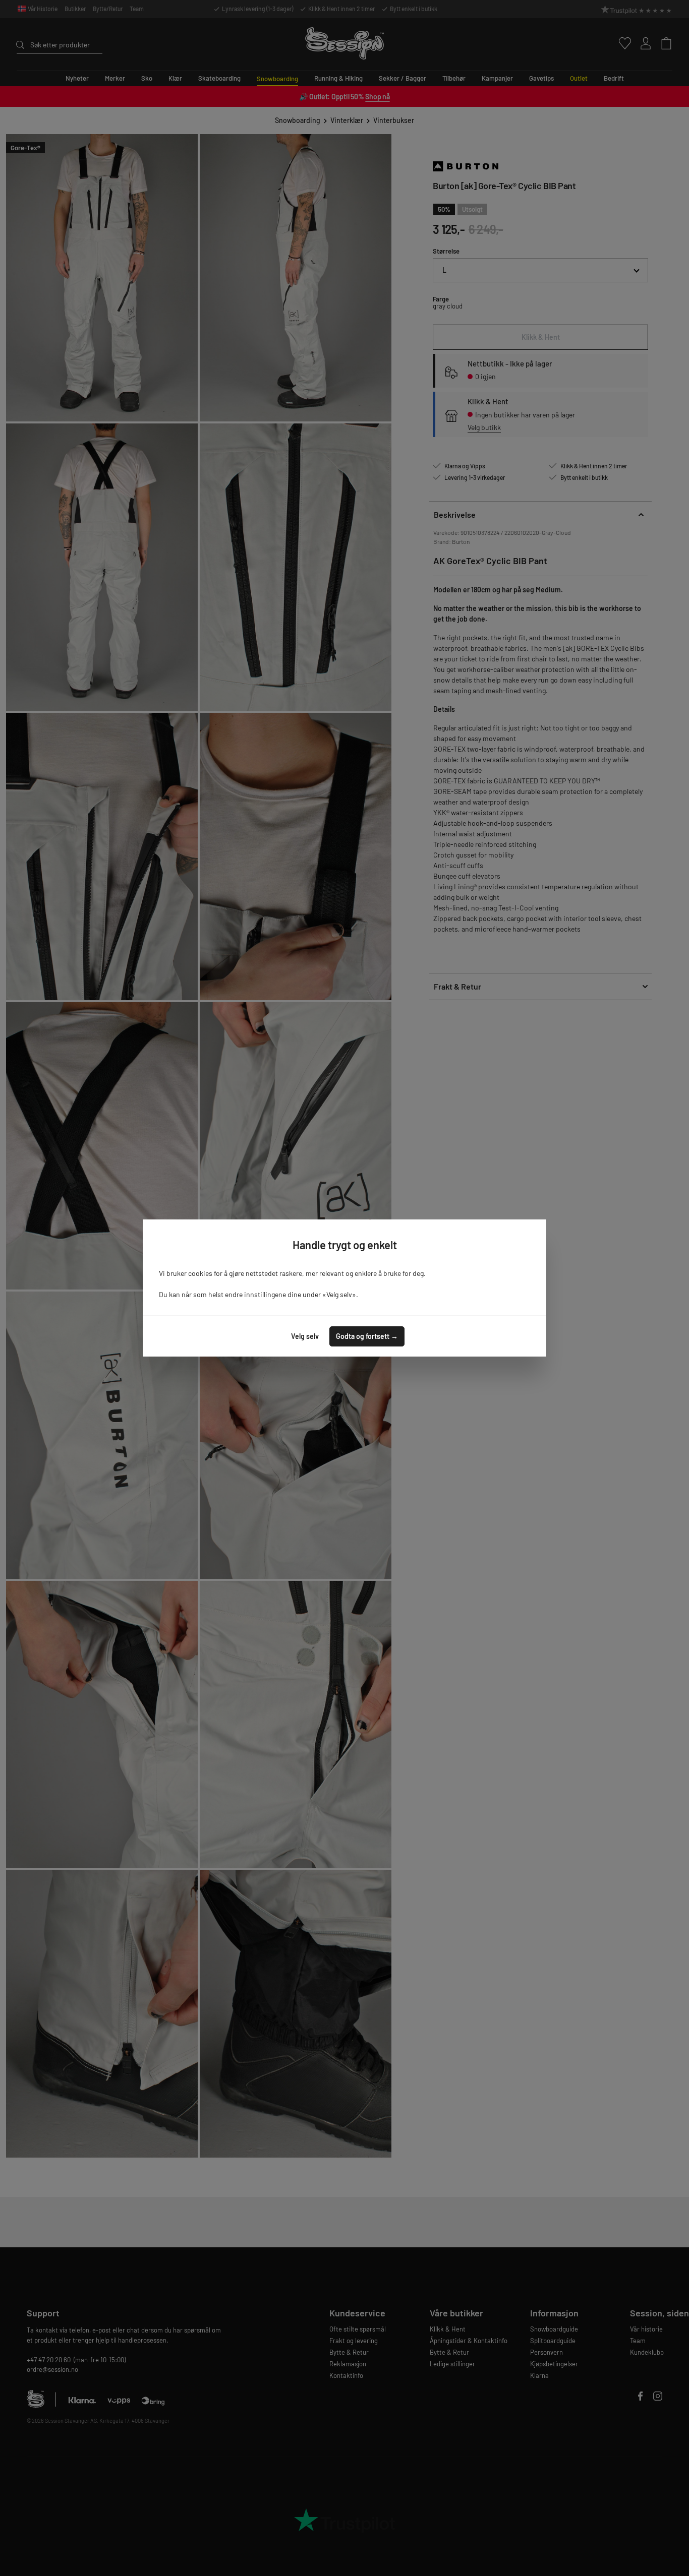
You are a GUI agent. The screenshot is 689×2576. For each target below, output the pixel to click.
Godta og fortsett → (367, 1336)
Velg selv (305, 1336)
